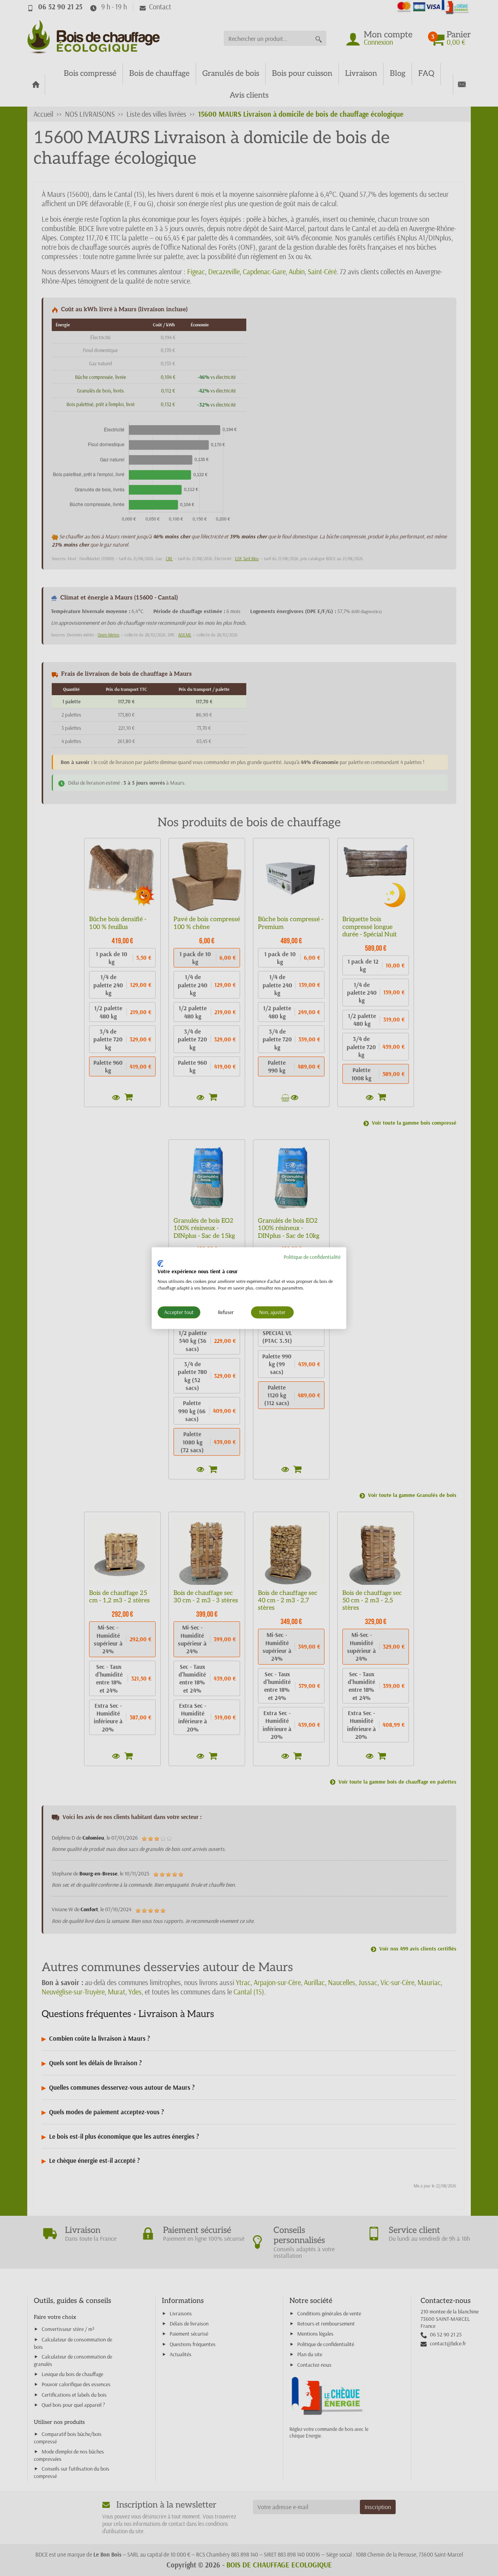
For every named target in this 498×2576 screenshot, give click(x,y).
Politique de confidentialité (312, 1257)
